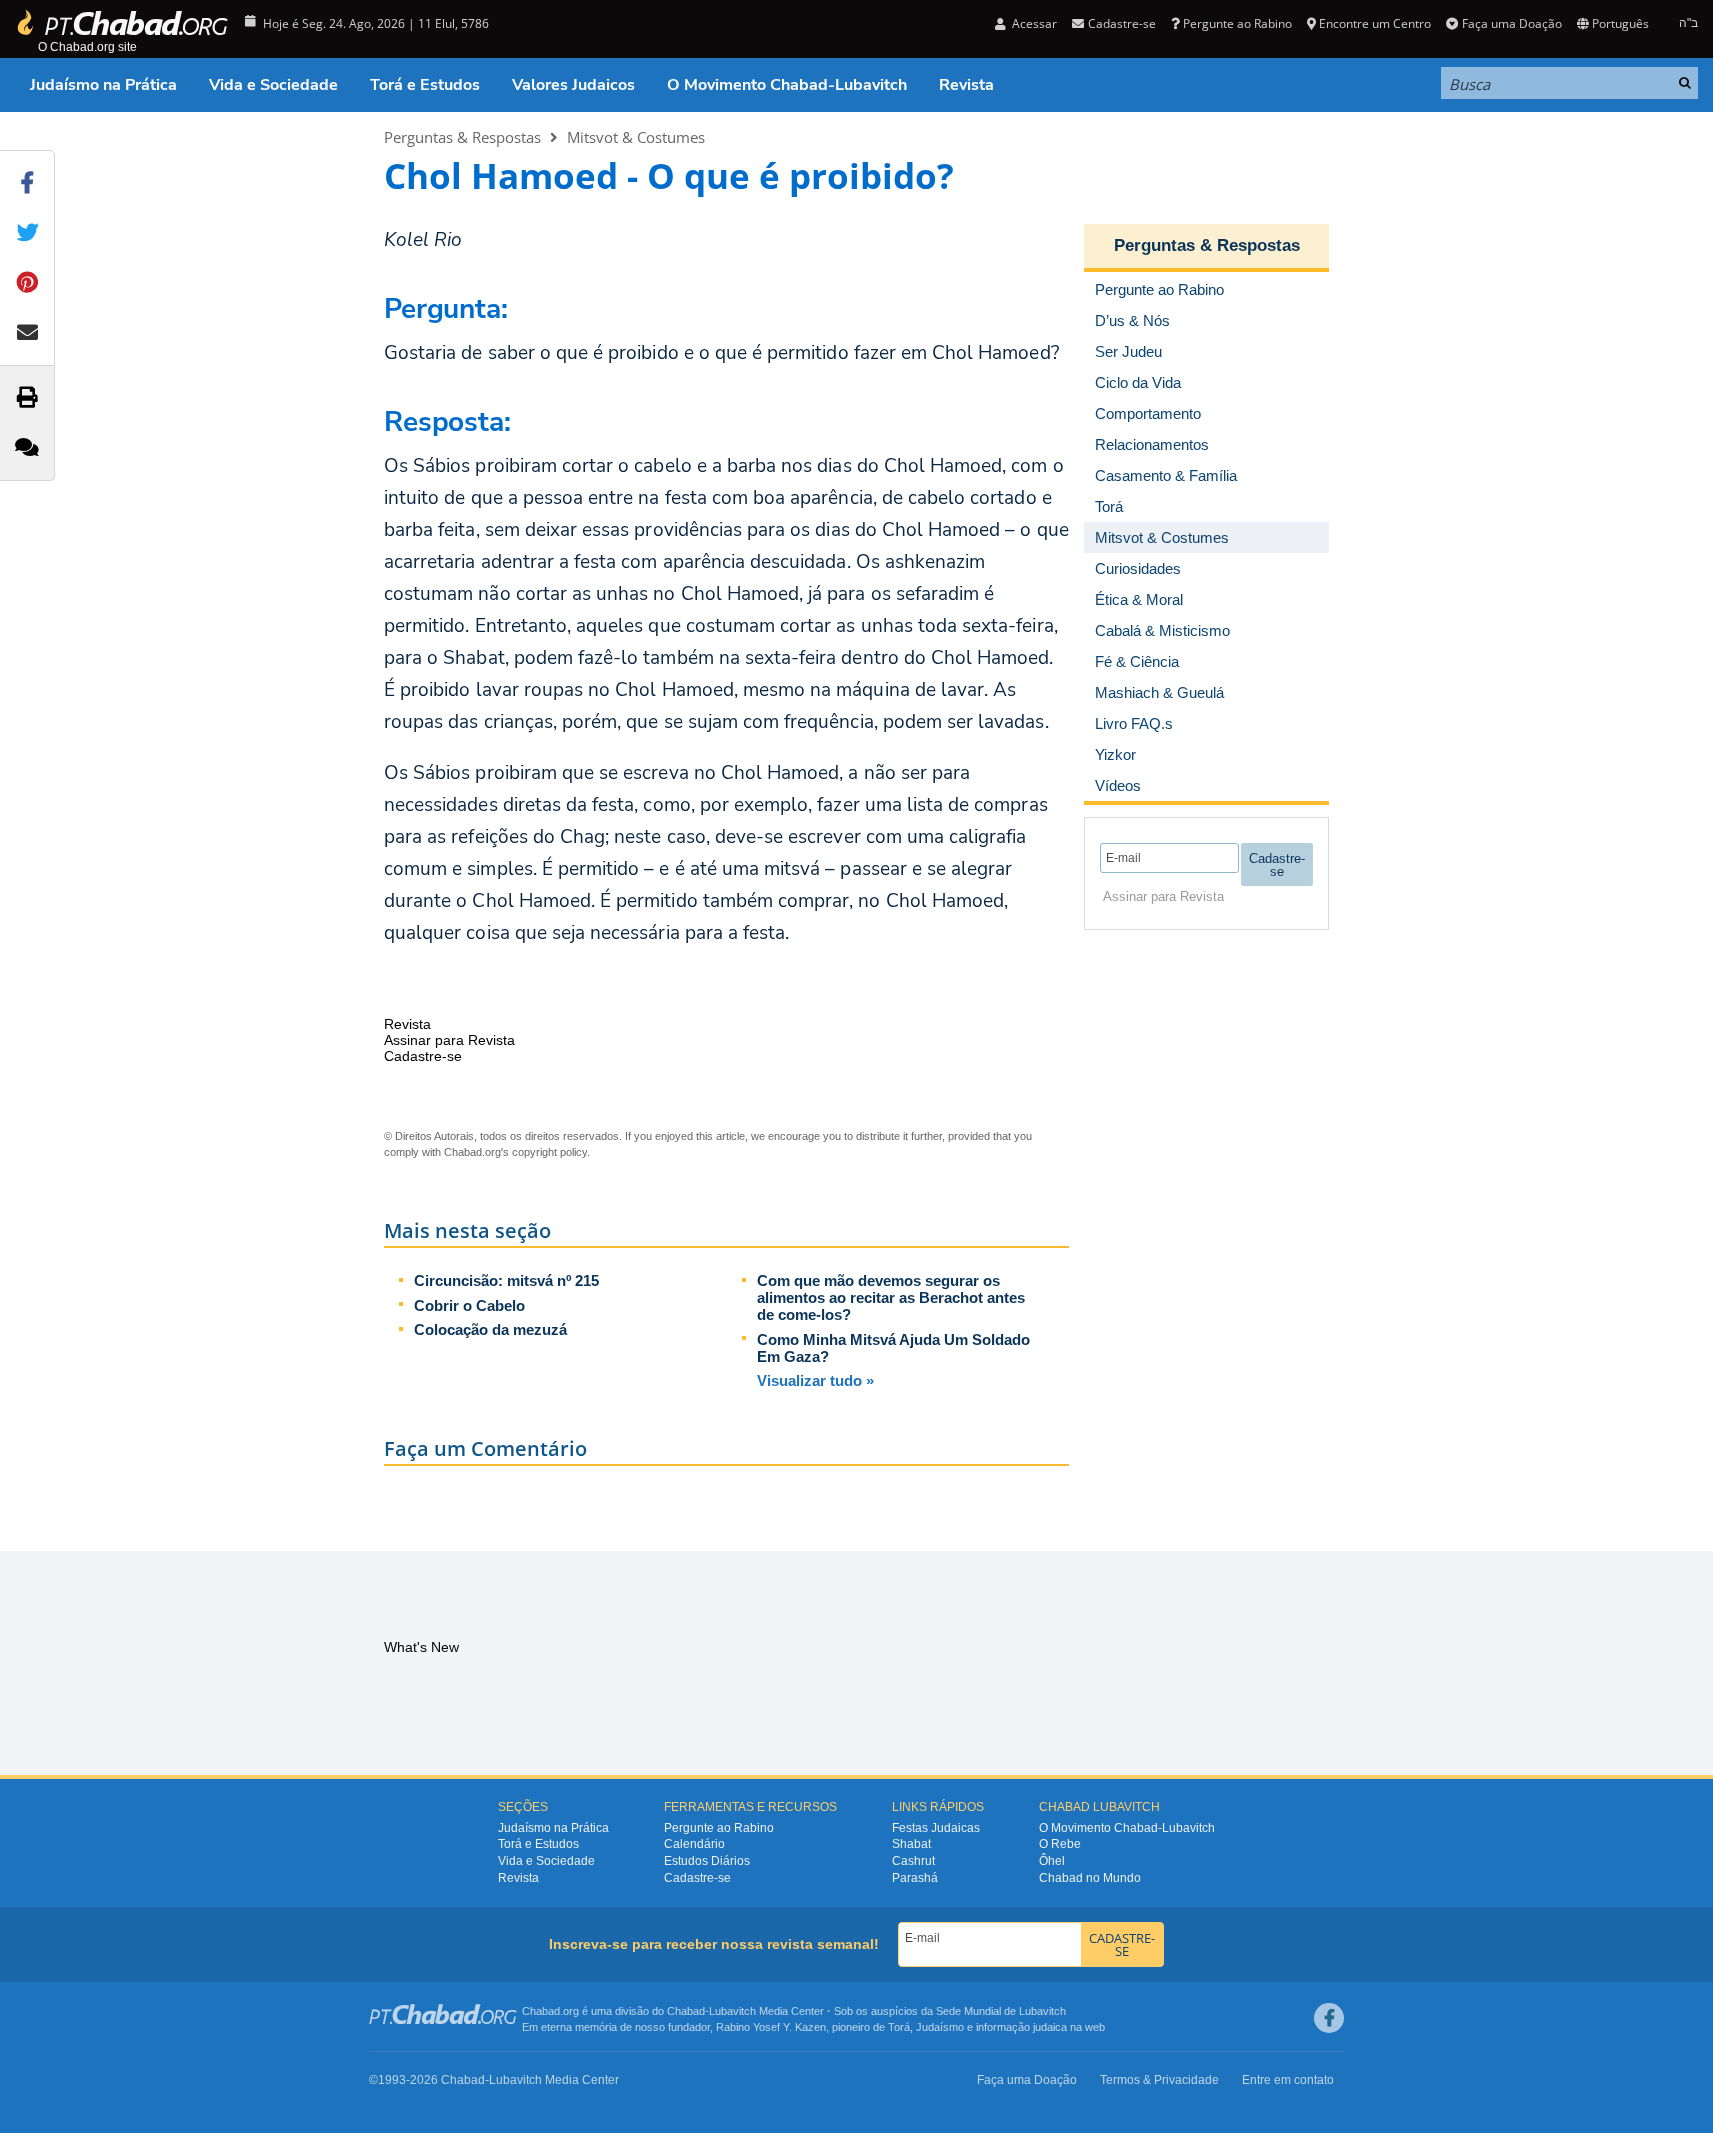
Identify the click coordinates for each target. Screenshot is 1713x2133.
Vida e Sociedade (273, 85)
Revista (966, 85)
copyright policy (549, 1152)
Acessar (1033, 23)
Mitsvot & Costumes (636, 137)
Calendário (694, 1844)
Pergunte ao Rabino (1237, 23)
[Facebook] (1329, 2018)
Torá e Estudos (425, 85)
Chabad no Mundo (1090, 1878)
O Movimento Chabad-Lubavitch (787, 85)
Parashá (915, 1878)
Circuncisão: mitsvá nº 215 (506, 1280)
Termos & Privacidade (1159, 2080)
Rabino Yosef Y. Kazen (771, 2027)
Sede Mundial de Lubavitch (1001, 2011)
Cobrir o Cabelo (469, 1305)
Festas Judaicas (936, 1828)
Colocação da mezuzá (490, 1329)
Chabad (686, 2011)
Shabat (911, 1844)
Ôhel (1052, 1861)
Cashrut (913, 1861)
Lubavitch (732, 2011)
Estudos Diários (707, 1861)
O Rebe (1060, 1844)
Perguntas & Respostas (462, 137)
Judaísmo (940, 2027)
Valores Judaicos (573, 85)
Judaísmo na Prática (103, 85)
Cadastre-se (697, 1878)
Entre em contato (1288, 2080)
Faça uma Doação (1511, 23)
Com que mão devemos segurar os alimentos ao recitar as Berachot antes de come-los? (891, 1297)
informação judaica (1021, 2027)
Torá (899, 2027)
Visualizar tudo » (815, 1380)
